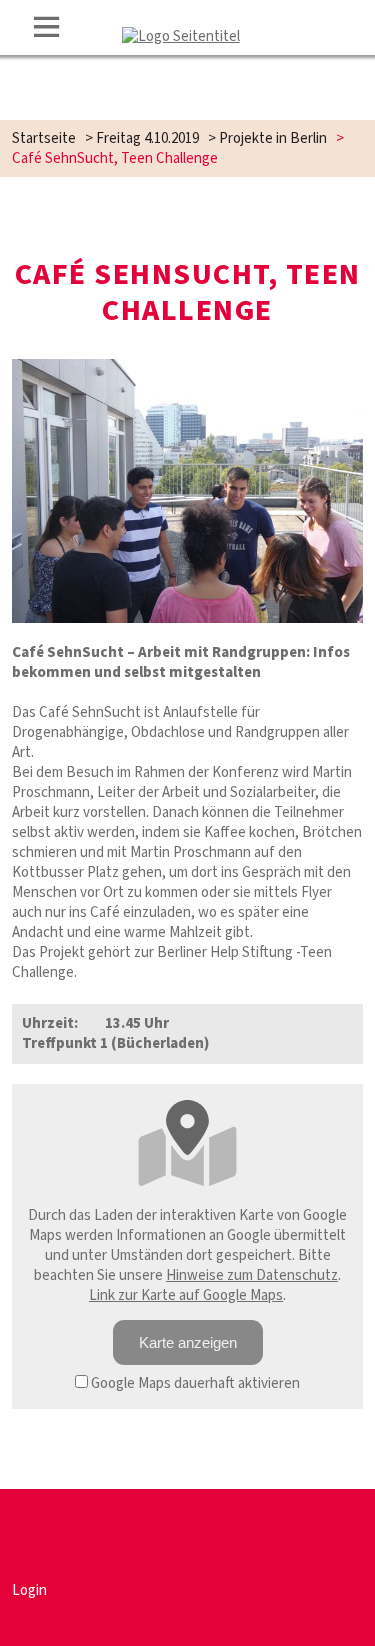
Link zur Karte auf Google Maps (186, 1295)
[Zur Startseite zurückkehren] (181, 36)
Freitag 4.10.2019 (147, 138)
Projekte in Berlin (273, 138)
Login (29, 1590)
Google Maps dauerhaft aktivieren (194, 1383)
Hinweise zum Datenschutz (252, 1275)
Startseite (44, 138)
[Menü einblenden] (47, 27)
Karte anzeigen (188, 1342)
